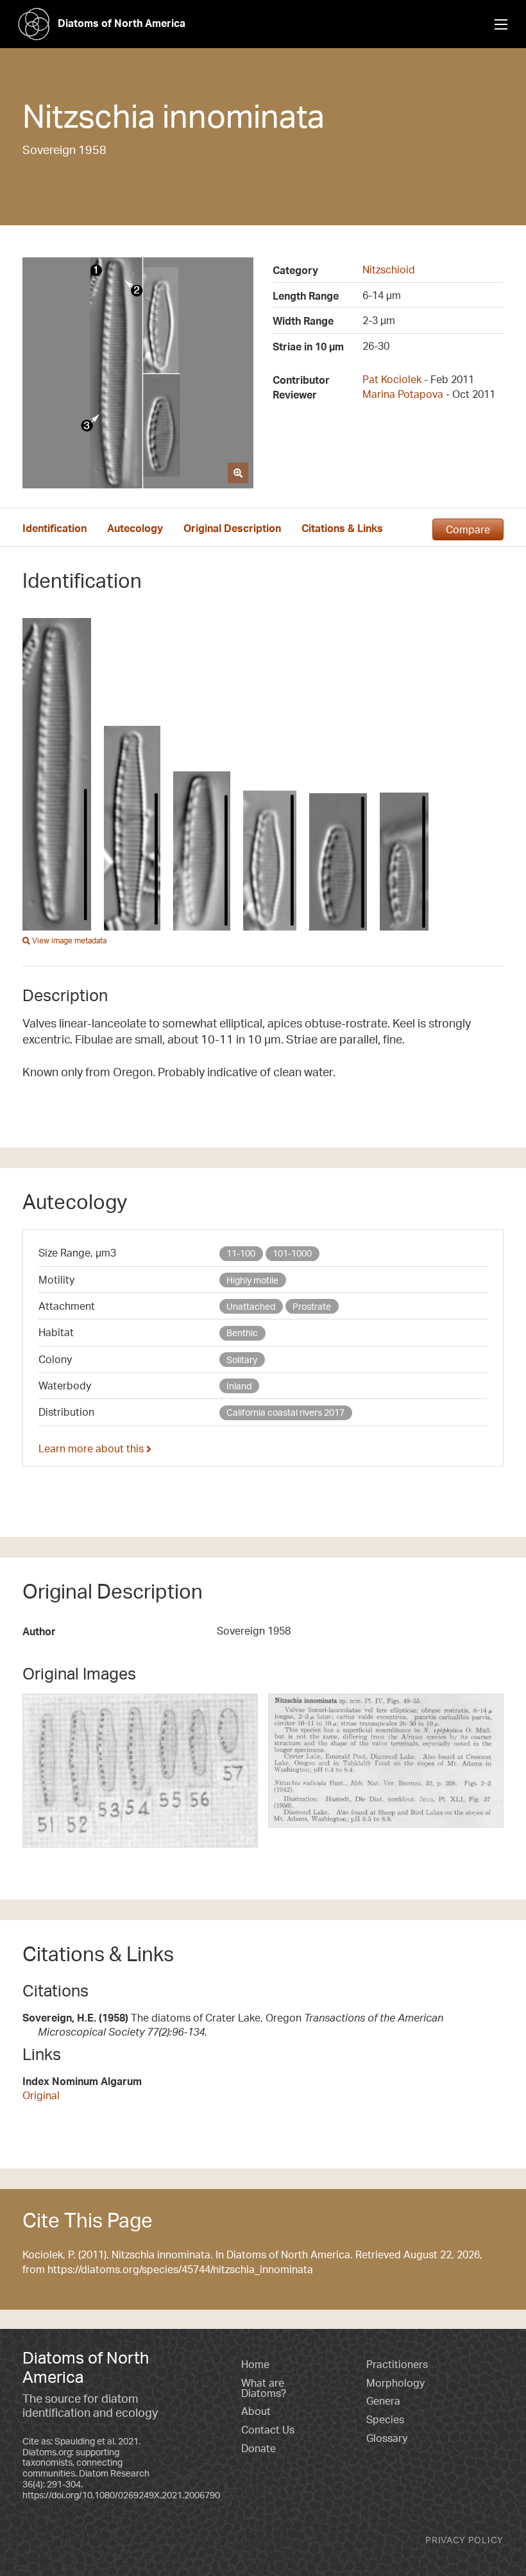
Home (255, 2364)
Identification (55, 528)
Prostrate (312, 1306)
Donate (259, 2448)
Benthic (242, 1333)
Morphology (395, 2383)
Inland (239, 1386)
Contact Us (268, 2430)
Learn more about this (92, 1448)
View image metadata (68, 940)
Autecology (135, 528)
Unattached (251, 1306)
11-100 (241, 1253)
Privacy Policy (464, 2540)
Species (385, 2419)
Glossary (387, 2438)
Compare (468, 529)
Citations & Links (342, 528)
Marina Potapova (403, 394)
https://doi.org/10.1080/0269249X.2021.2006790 (121, 2495)
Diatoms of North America (122, 23)
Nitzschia (89, 116)
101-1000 (292, 1253)
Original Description (232, 528)
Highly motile (252, 1280)
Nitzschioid (389, 270)
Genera (383, 2401)
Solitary (242, 1360)
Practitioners (397, 2364)
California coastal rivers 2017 (285, 1412)
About (256, 2411)
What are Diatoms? (264, 2388)
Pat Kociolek (392, 379)
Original (41, 2095)
